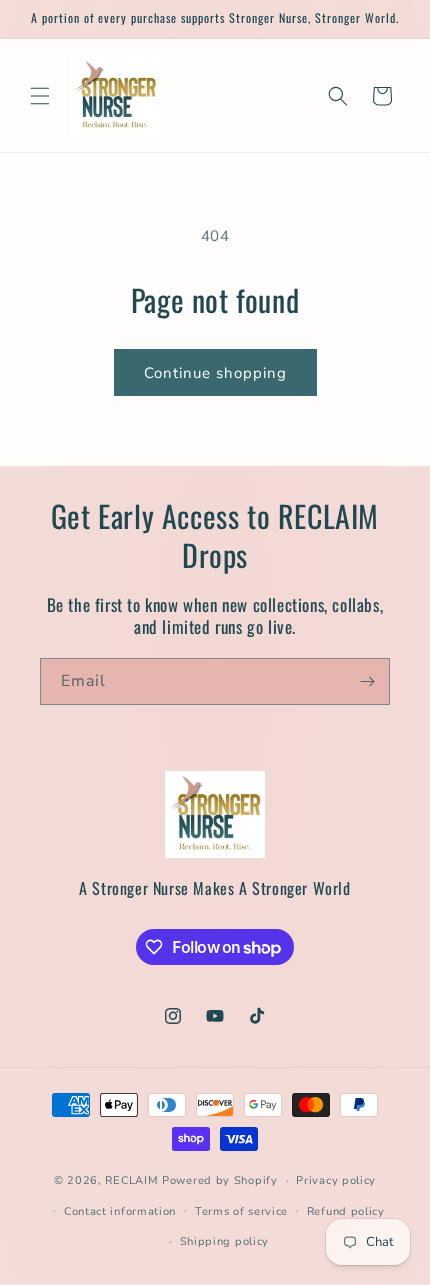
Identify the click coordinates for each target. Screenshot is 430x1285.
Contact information (120, 1211)
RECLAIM (131, 1180)
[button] (40, 96)
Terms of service (241, 1211)
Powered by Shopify (220, 1180)
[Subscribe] (367, 681)
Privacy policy (336, 1180)
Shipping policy (225, 1241)
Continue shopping (215, 373)
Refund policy (346, 1211)
